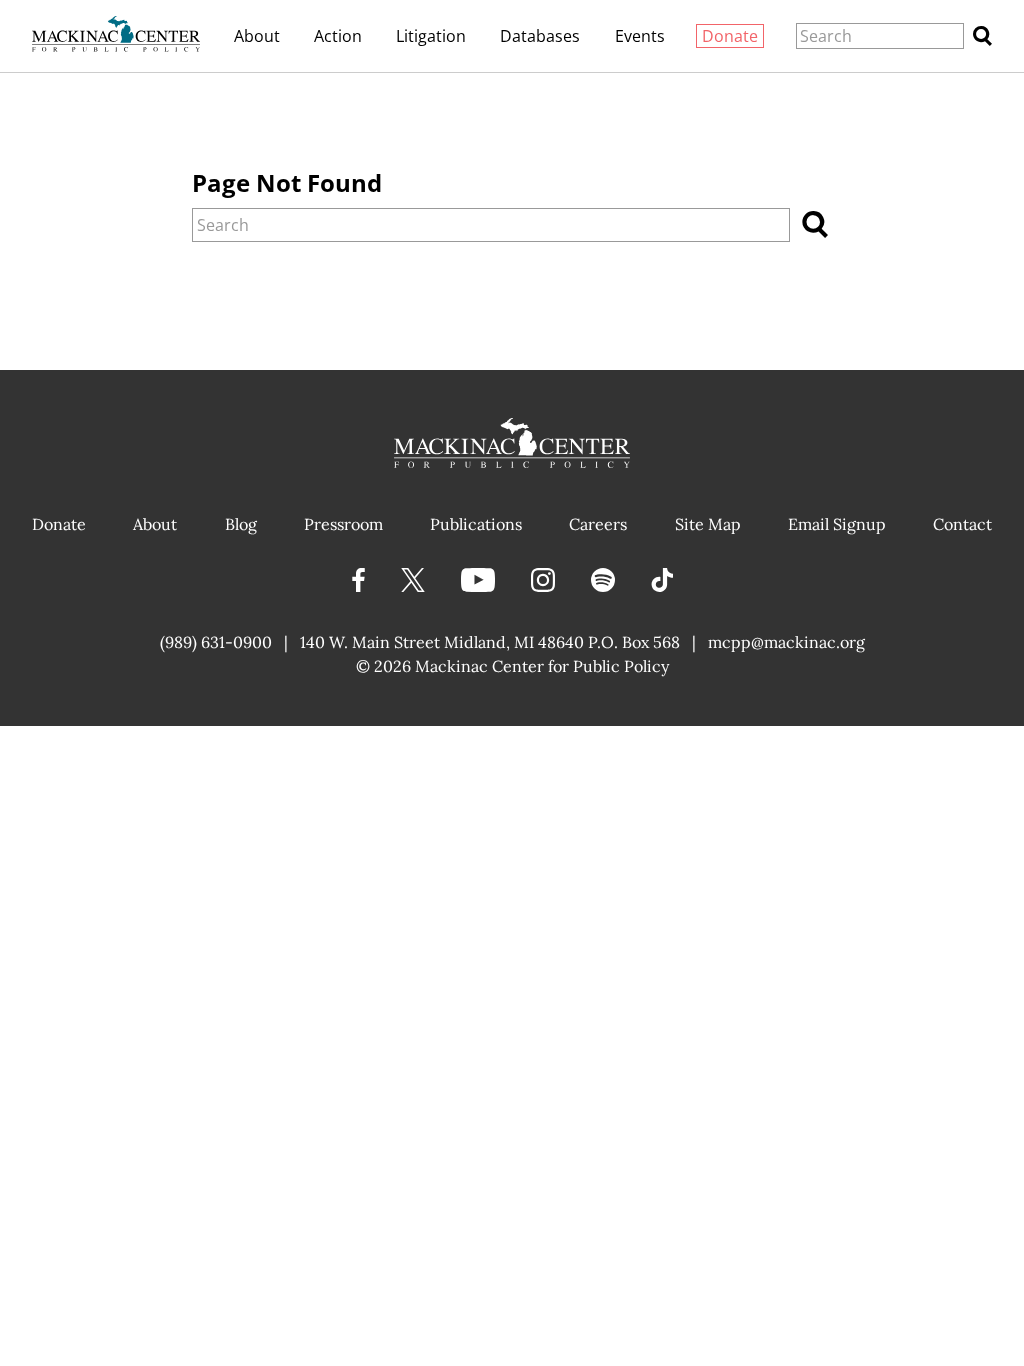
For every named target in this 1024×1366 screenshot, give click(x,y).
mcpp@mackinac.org (786, 642)
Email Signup (837, 524)
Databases (540, 36)
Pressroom (343, 524)
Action (338, 36)
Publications (476, 524)
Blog (241, 524)
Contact (962, 524)
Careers (598, 524)
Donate (730, 36)
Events (640, 36)
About (257, 36)
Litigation (431, 36)
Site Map (708, 524)
